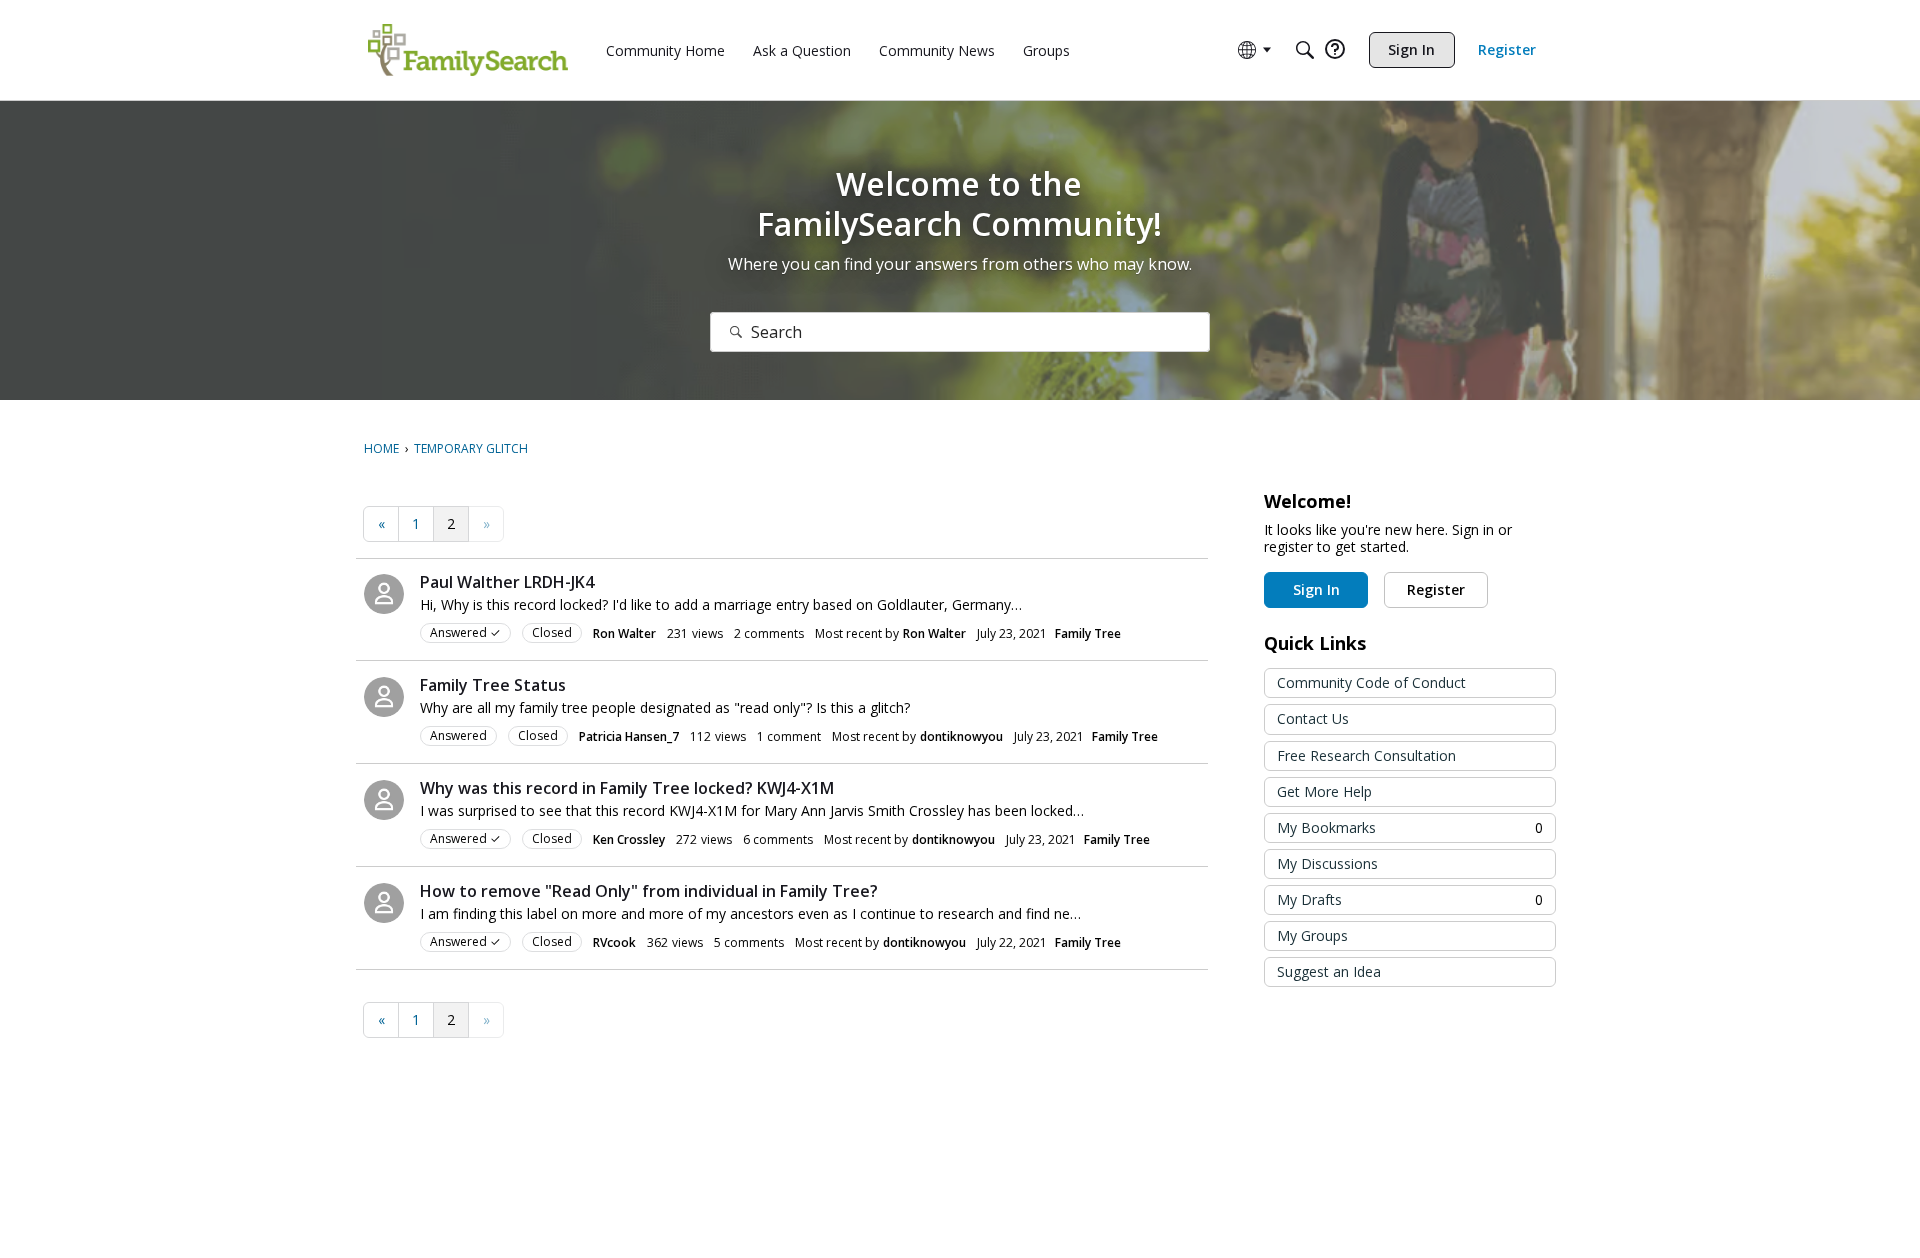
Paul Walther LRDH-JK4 (507, 582)
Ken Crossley (629, 839)
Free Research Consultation (1366, 755)
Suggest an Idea (1329, 971)
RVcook (614, 942)
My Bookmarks (1410, 827)
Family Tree (1088, 633)
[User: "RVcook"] (384, 903)
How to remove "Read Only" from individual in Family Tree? (649, 891)
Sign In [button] (1316, 589)
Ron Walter (624, 633)
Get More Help (1324, 791)
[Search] (1305, 50)
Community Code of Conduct (1371, 682)
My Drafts (1410, 899)
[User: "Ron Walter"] (384, 594)
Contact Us (1313, 718)
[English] (468, 50)
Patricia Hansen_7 (629, 736)
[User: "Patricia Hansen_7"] (384, 697)
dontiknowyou (961, 736)
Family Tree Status (493, 685)
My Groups (1312, 935)
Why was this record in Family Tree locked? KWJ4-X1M (627, 788)
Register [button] (1436, 589)
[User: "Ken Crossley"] (384, 800)
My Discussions (1327, 863)
